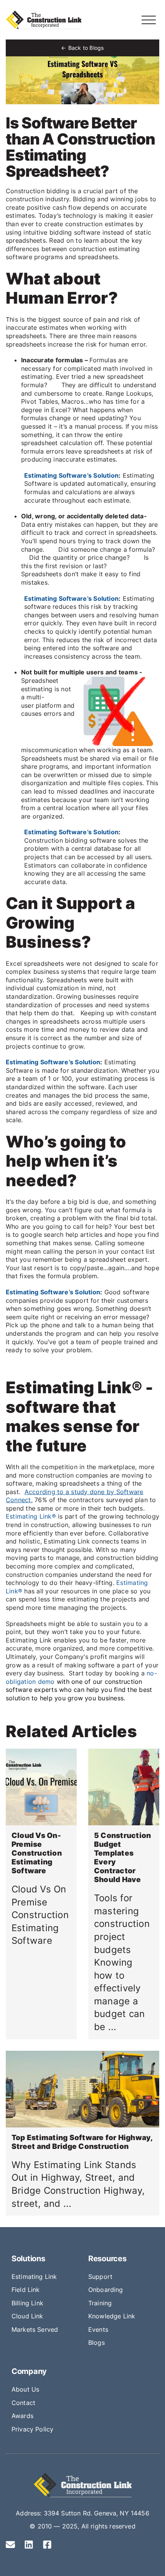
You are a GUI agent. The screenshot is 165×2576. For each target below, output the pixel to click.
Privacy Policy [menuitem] (32, 2429)
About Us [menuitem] (25, 2389)
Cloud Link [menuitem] (27, 2316)
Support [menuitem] (100, 2277)
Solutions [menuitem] (28, 2259)
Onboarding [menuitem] (106, 2290)
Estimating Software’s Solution (71, 475)
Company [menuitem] (29, 2371)
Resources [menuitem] (107, 2259)
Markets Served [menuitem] (35, 2329)
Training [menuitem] (100, 2303)
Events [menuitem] (98, 2329)
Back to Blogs (86, 48)
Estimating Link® (31, 1516)
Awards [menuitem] (22, 2416)
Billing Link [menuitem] (27, 2303)
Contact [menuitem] (23, 2403)
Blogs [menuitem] (97, 2343)
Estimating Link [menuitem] (34, 2277)
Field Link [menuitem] (26, 2290)
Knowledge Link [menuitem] (112, 2316)
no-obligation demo (81, 1677)
